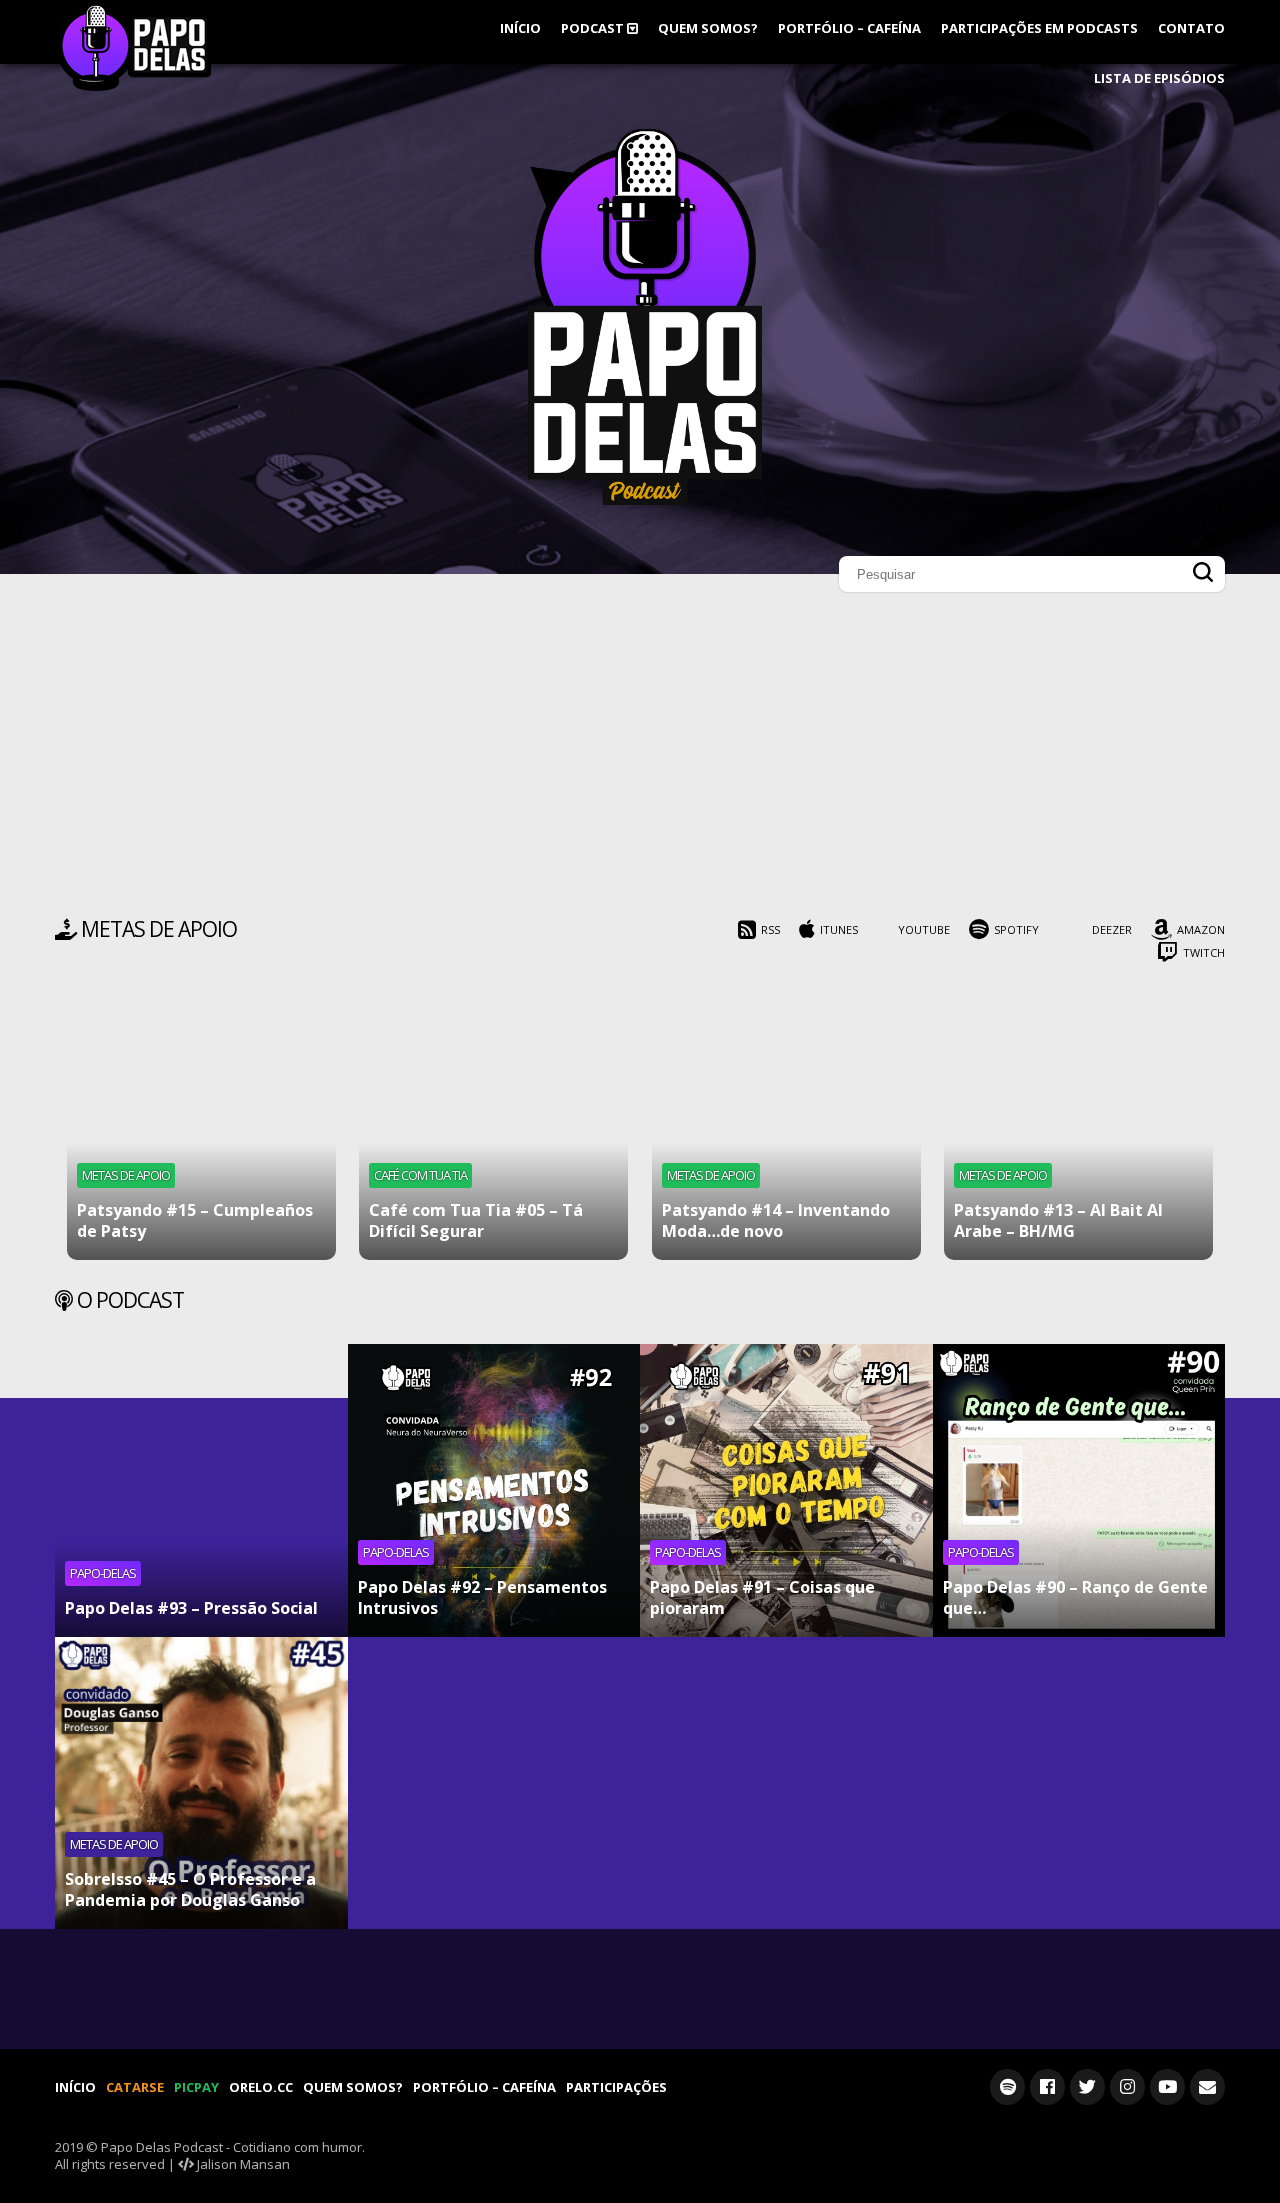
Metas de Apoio (126, 1175)
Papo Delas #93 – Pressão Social (191, 1608)
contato (1191, 28)
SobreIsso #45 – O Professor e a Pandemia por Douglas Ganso (190, 1889)
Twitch (1204, 952)
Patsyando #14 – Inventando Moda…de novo (776, 1220)
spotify (1016, 929)
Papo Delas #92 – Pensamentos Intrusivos (482, 1597)
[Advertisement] (640, 760)
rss (770, 929)
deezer (1112, 929)
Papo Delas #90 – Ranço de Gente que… (1075, 1597)
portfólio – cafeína (849, 28)
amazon (1201, 929)
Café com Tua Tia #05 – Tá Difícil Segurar (476, 1220)
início (520, 28)
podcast (594, 28)
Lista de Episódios (1159, 78)
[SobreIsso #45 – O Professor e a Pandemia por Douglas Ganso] (201, 1783)
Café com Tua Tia (420, 1175)
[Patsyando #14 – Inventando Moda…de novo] (786, 1125)
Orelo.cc (261, 2087)
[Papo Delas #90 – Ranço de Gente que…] (1079, 1490)
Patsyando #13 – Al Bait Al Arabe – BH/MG (1058, 1220)
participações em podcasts (1039, 28)
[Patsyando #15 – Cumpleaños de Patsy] (201, 1125)
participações (616, 2087)
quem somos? (708, 28)
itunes (839, 929)
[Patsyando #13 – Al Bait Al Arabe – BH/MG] (1078, 1125)
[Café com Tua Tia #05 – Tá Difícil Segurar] (493, 1125)
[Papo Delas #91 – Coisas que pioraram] (786, 1490)
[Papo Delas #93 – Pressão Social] (201, 1490)
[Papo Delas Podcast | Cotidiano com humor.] (645, 500)
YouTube (924, 929)
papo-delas (103, 1573)
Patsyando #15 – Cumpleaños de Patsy (195, 1220)
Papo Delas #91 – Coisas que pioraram (762, 1597)
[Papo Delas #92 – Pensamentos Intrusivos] (494, 1490)
